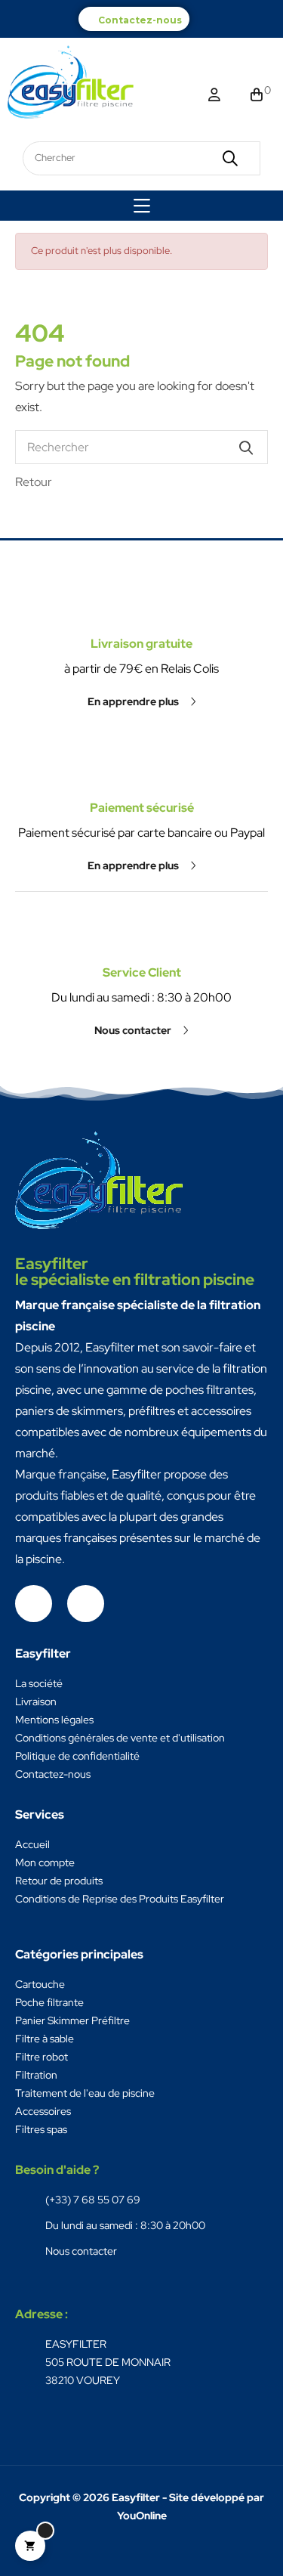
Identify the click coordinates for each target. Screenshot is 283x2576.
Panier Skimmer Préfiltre (72, 2020)
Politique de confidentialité (77, 1756)
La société (39, 1683)
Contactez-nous (140, 20)
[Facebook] (34, 1604)
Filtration (36, 2075)
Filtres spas (41, 2129)
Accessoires (43, 2111)
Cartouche (40, 1984)
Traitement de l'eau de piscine (85, 2093)
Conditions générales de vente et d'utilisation (120, 1738)
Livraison (36, 1701)
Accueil (32, 1844)
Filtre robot (42, 2057)
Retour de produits (59, 1881)
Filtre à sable (45, 2039)
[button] (142, 701)
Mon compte (45, 1862)
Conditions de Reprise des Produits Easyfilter (120, 1899)
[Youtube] (86, 1604)
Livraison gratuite (141, 644)
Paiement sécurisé (142, 808)
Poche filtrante (49, 2002)
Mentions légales (54, 1720)
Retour (34, 482)
